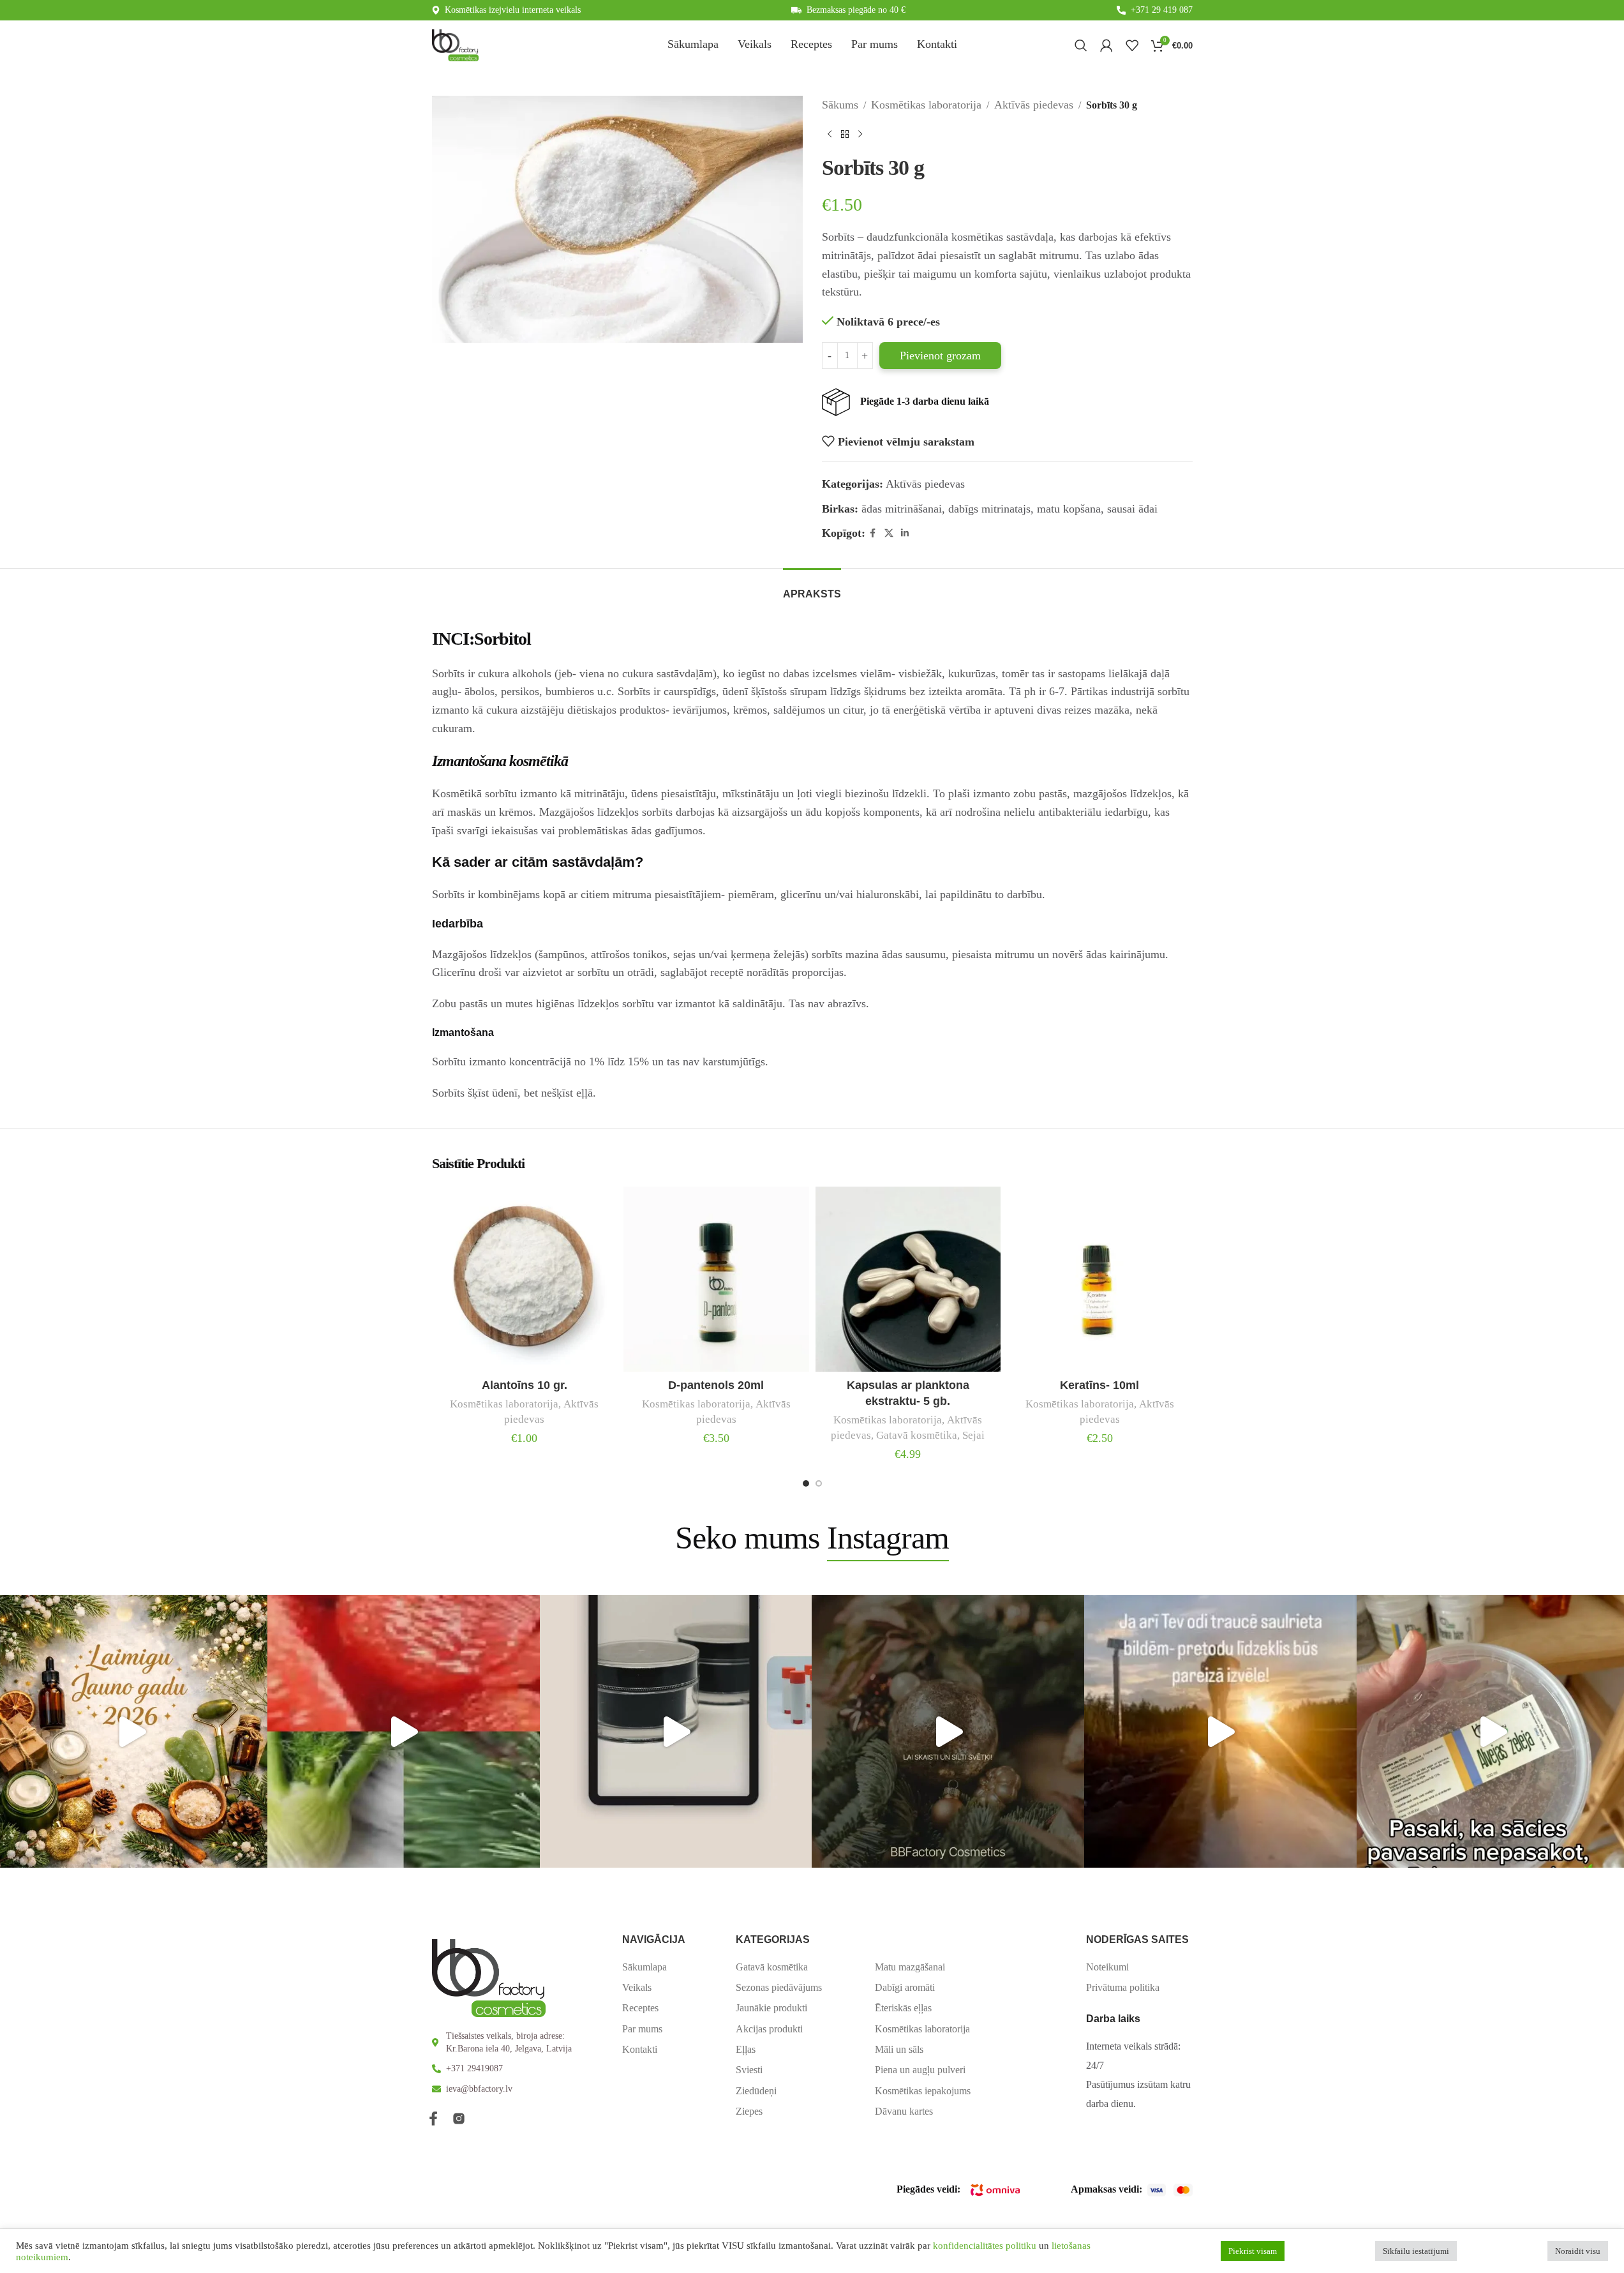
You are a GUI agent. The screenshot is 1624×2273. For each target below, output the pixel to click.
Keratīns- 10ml (1099, 1385)
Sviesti (749, 2070)
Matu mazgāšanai (910, 1967)
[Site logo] (455, 44)
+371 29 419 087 (1162, 10)
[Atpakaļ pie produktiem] (845, 135)
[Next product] (860, 135)
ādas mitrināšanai (902, 509)
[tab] (812, 588)
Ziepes (749, 2111)
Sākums (840, 105)
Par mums (642, 2029)
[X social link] (889, 534)
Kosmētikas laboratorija (926, 105)
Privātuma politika (1123, 1987)
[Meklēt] (1081, 45)
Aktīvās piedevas (1034, 105)
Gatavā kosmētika (917, 1435)
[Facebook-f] (433, 2119)
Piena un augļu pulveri (920, 2070)
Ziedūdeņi (756, 2091)
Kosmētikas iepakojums (923, 2091)
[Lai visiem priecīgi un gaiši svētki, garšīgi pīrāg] (948, 1731)
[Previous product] (830, 135)
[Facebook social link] (873, 534)
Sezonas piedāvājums (779, 1987)
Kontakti (640, 2049)
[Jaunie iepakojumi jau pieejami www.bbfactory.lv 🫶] (676, 1731)
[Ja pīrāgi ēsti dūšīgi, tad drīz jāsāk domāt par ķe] (404, 1731)
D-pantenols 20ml (716, 1385)
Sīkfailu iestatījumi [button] (1416, 2251)
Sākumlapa (644, 1967)
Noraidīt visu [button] (1578, 2251)
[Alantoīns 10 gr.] (525, 1279)
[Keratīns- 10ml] (1100, 1279)
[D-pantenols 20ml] (716, 1279)
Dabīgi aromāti (905, 1987)
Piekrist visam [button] (1253, 2251)
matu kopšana (1069, 509)
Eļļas (746, 2049)
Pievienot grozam (940, 356)
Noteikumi (1107, 1967)
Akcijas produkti (769, 2029)
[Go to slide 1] (806, 1483)
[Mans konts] (1106, 45)
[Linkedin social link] (905, 534)
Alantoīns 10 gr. (525, 1385)
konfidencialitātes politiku (985, 2246)
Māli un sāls (899, 2049)
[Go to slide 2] (819, 1483)
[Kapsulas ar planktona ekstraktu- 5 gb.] (908, 1279)
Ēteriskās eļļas (903, 2008)
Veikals (637, 1987)
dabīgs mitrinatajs (989, 509)
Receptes (640, 2008)
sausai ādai (1132, 509)
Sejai (973, 1435)
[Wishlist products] (1132, 45)
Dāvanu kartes (904, 2111)
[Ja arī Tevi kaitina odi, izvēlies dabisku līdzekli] (1220, 1731)
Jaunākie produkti (771, 2008)
